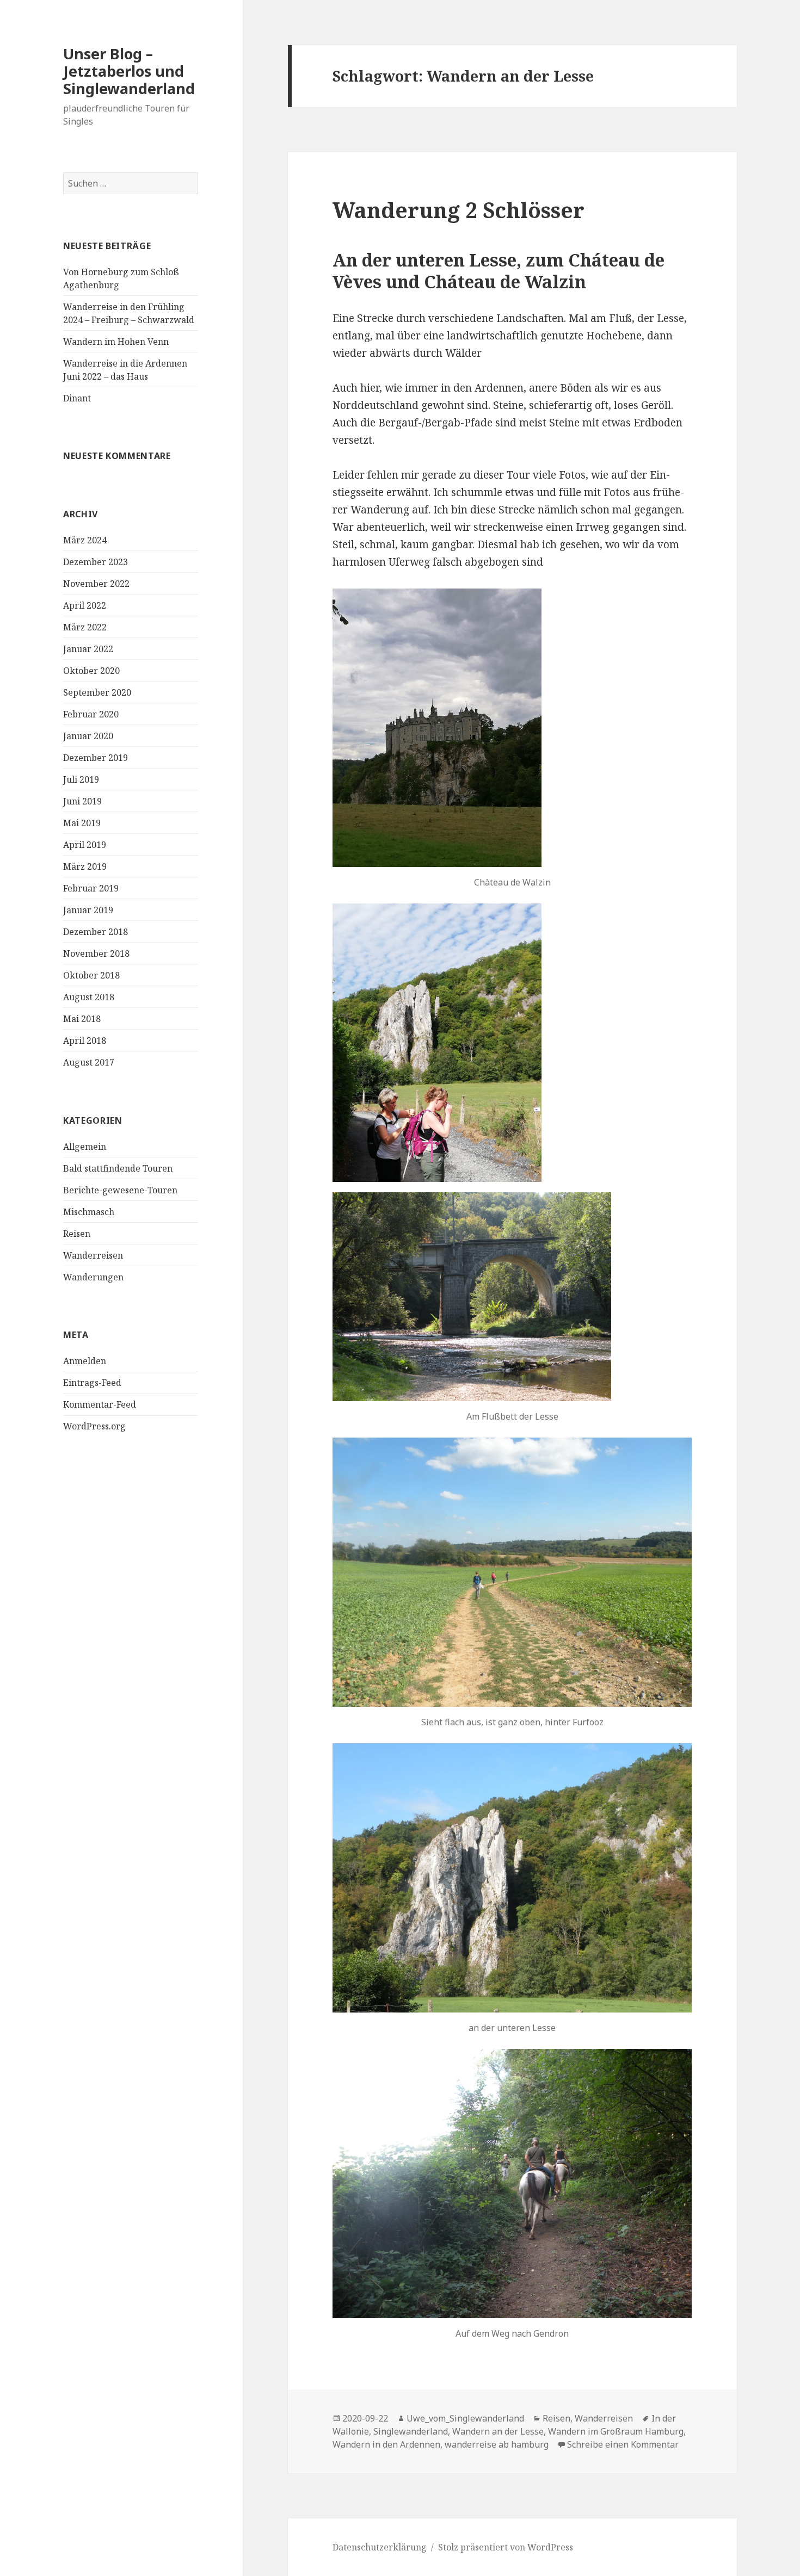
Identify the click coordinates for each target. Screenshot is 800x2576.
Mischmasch (89, 1212)
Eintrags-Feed (92, 1383)
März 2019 (85, 866)
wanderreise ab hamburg (497, 2444)
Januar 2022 (88, 649)
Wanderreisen (93, 1255)
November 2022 (96, 584)
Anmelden (85, 1361)
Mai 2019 (82, 823)
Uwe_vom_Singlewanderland (465, 2418)
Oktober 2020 (91, 671)
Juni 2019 (82, 801)
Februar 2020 (91, 714)
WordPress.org (94, 1426)
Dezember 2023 (96, 562)
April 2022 (85, 605)
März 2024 (85, 540)
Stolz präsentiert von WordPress (506, 2547)
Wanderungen (93, 1277)
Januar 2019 (88, 910)
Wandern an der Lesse (498, 2431)
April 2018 (85, 1041)
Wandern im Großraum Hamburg (616, 2431)
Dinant (77, 398)
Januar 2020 (88, 736)
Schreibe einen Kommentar (623, 2444)
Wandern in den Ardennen (386, 2444)
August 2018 (89, 997)
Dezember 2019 (96, 758)
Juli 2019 (81, 779)
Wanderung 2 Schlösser (459, 210)
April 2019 (85, 845)
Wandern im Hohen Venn (116, 342)
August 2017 (89, 1062)
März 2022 (85, 627)
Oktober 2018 (91, 975)
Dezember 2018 (96, 932)
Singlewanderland (411, 2431)
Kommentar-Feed (100, 1404)
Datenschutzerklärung (380, 2547)
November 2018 (96, 953)
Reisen (77, 1234)
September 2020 (97, 692)
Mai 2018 (82, 1019)
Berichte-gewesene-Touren (120, 1190)
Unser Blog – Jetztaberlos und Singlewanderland (129, 71)
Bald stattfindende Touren (118, 1168)
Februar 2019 (91, 888)
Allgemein (85, 1147)
